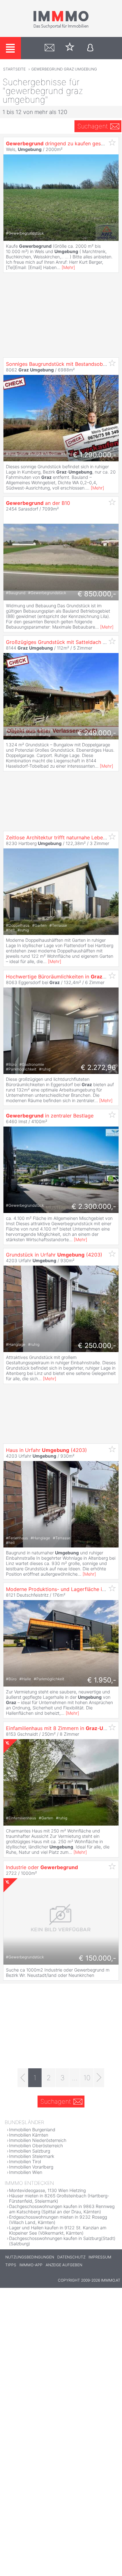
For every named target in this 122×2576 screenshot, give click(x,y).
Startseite (14, 69)
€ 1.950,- (102, 1680)
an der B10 (38, 503)
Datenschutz (71, 2257)
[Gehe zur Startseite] (61, 27)
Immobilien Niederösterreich (38, 2140)
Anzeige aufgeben (64, 2265)
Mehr (68, 267)
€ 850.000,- (97, 594)
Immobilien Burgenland (32, 2130)
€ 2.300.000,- (94, 1206)
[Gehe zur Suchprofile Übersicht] (50, 48)
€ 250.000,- (97, 1345)
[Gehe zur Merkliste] (70, 48)
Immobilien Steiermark (32, 2156)
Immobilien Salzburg (30, 2151)
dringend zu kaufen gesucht (58, 143)
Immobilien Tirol (25, 2161)
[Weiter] (99, 2078)
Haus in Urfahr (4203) (46, 1450)
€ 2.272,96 (98, 1067)
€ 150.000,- (97, 1958)
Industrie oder (42, 1867)
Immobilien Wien (26, 2172)
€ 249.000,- (97, 733)
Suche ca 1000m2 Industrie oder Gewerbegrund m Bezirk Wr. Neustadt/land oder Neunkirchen (58, 1972)
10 (87, 2078)
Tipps (11, 2265)
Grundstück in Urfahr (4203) (54, 1255)
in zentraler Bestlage (50, 1116)
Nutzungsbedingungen (30, 2257)
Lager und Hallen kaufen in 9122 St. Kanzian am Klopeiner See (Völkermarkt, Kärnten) (58, 2230)
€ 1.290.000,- (94, 455)
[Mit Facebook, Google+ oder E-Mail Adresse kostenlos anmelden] (90, 48)
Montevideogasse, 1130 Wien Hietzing (47, 2190)
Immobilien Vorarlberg (31, 2167)
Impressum (100, 2257)
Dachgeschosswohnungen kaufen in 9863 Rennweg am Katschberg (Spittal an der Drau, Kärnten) (62, 2209)
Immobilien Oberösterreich (36, 2146)
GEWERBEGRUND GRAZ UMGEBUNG (64, 69)
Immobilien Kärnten (29, 2135)
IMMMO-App (31, 2265)
